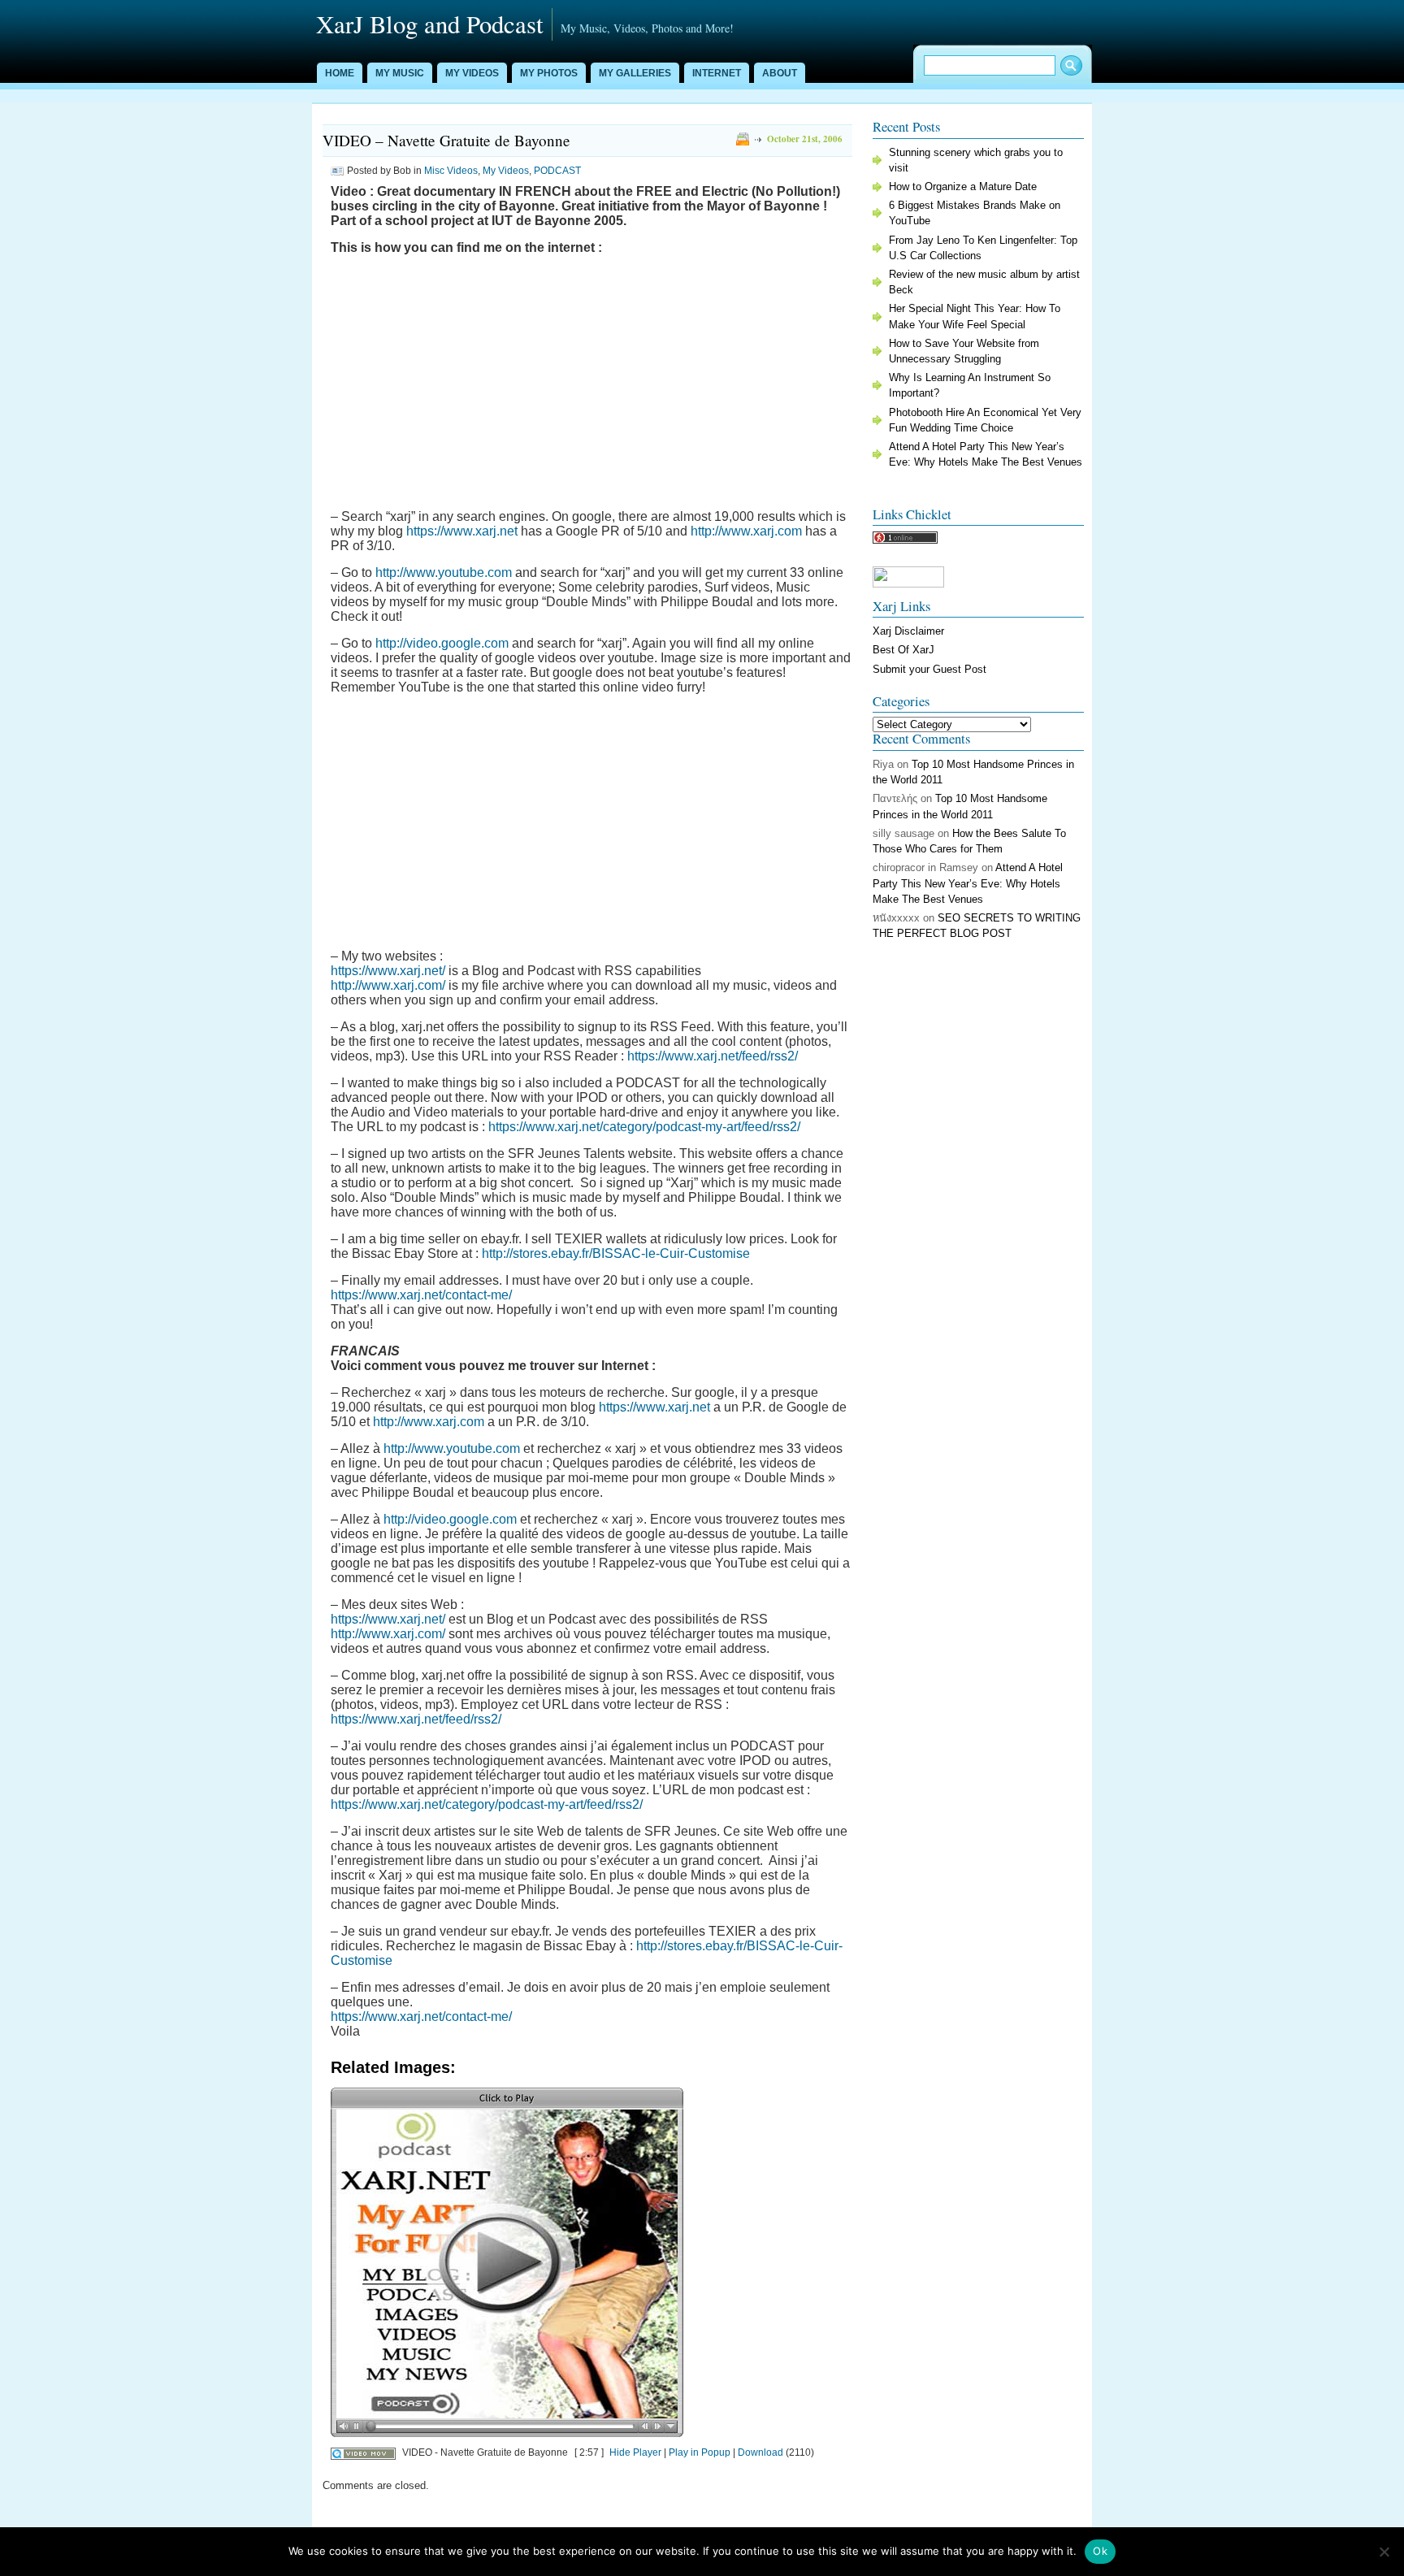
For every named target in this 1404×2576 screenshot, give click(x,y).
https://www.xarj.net (462, 531)
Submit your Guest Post (929, 669)
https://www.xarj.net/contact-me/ (421, 1295)
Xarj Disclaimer (908, 631)
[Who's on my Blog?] (905, 540)
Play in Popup (700, 2452)
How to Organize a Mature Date (963, 186)
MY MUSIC (400, 73)
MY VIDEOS (472, 73)
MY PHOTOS (549, 73)
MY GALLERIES (635, 73)
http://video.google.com (442, 643)
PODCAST (557, 171)
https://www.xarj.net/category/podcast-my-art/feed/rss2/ (644, 1127)
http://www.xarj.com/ (388, 985)
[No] (1384, 2552)
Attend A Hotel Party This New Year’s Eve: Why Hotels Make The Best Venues (968, 883)
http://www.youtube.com (444, 572)
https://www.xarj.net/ (388, 971)
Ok (1100, 2551)
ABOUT (780, 73)
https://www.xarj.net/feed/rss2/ (713, 1056)
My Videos (506, 171)
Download (760, 2452)
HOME (340, 73)
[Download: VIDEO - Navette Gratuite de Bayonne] (363, 2452)
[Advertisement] (591, 381)
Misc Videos (451, 171)
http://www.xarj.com (746, 531)
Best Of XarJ (903, 650)
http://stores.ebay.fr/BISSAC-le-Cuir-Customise (616, 1253)
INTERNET (717, 73)
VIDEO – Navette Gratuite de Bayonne (446, 140)
